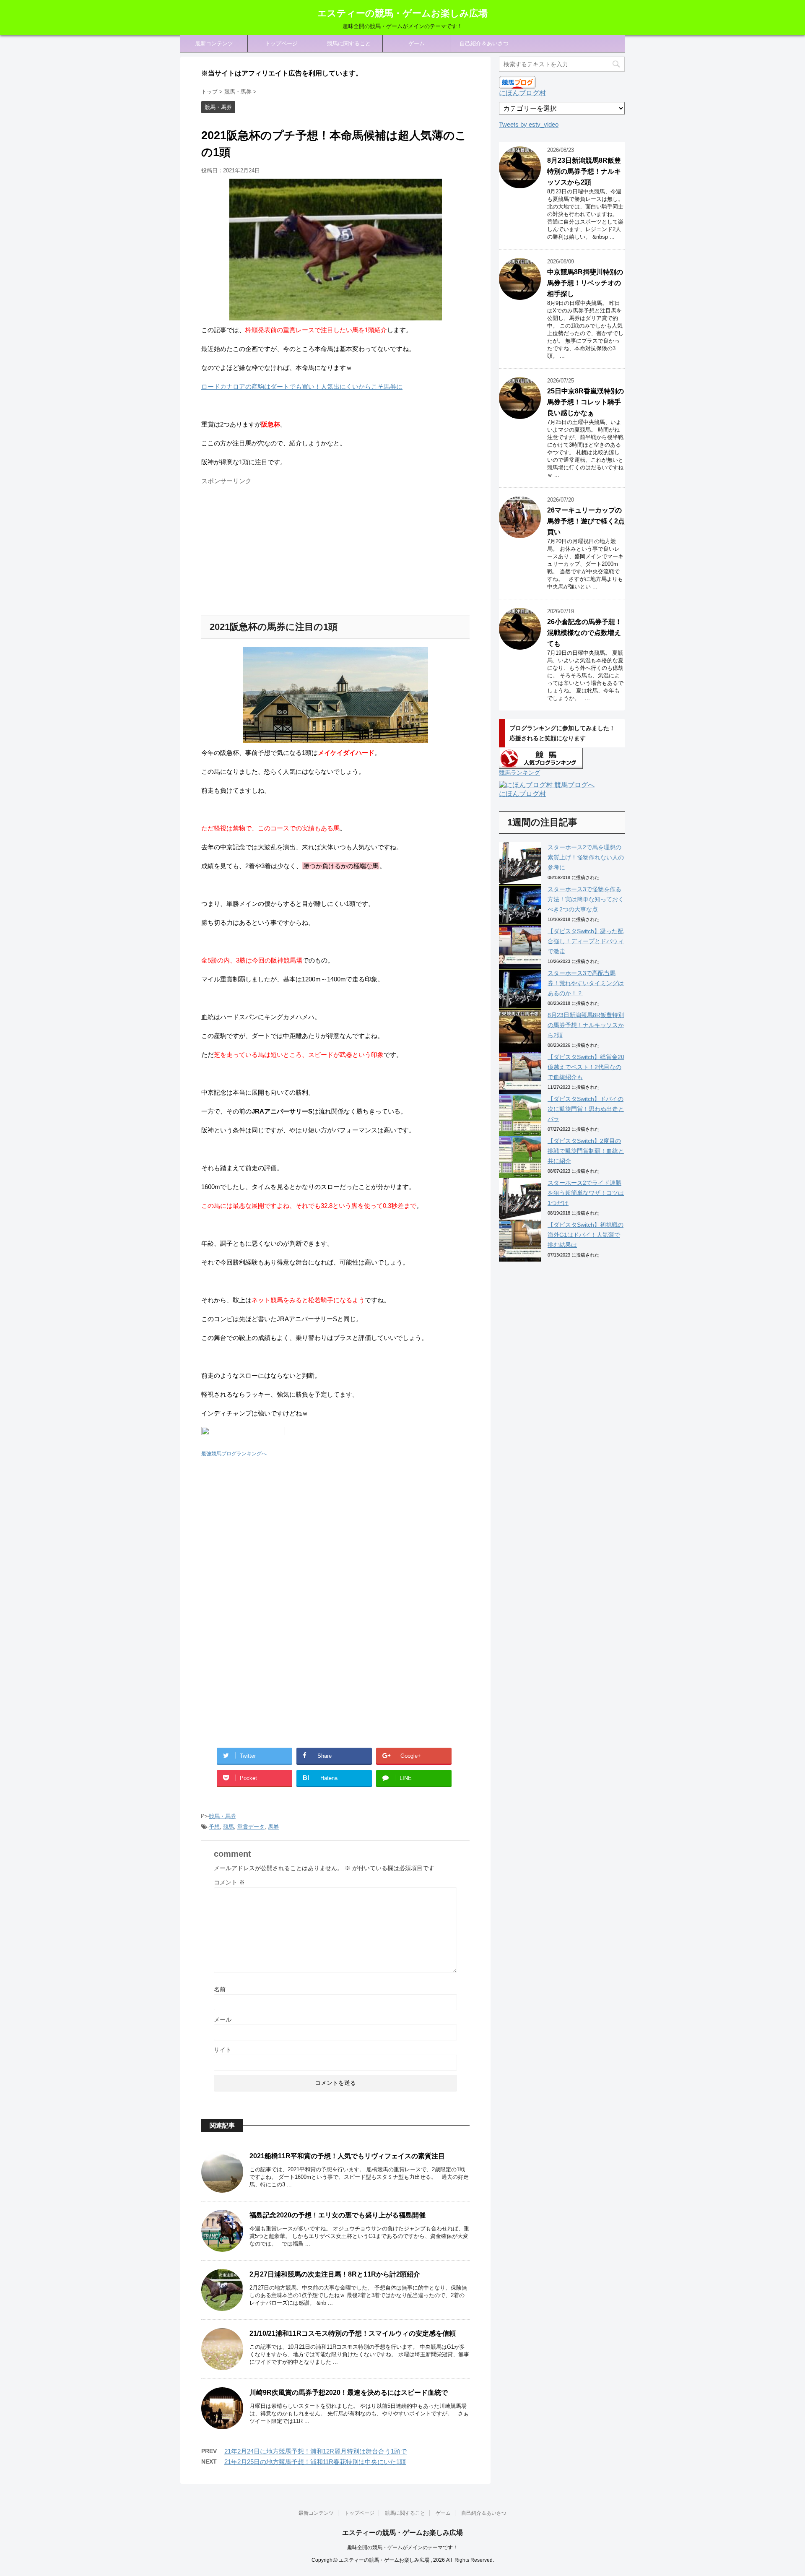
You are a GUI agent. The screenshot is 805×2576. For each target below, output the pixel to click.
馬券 (273, 1827)
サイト (223, 2050)
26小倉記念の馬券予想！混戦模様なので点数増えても (584, 633)
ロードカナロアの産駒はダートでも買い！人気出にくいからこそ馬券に (302, 386)
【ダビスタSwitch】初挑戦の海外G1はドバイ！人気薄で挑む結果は (586, 1235)
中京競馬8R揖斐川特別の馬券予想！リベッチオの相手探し (585, 283)
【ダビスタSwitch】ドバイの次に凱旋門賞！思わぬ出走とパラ (586, 1109)
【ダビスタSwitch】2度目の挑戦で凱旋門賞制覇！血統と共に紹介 (586, 1151)
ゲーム (417, 43)
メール (223, 2019)
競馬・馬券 (222, 1816)
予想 (214, 1827)
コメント (229, 1882)
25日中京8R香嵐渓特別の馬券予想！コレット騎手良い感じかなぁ (586, 402)
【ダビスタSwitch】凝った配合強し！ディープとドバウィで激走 (586, 941)
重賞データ (251, 1827)
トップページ (281, 43)
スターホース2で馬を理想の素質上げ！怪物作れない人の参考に (586, 857)
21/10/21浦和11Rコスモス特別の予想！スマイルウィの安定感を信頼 (353, 2333)
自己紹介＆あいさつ (484, 43)
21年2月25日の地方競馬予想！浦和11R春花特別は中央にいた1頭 (315, 2462)
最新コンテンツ (214, 43)
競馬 (229, 1827)
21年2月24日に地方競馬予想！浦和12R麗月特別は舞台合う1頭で (316, 2451)
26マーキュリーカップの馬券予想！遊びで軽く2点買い (586, 521)
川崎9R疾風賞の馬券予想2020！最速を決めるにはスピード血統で (349, 2393)
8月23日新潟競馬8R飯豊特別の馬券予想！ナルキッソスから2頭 (584, 171)
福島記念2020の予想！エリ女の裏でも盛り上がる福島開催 (338, 2215)
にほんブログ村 (522, 93)
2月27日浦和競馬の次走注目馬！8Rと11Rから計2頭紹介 (335, 2274)
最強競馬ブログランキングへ (234, 1454)
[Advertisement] (272, 547)
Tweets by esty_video (529, 124)
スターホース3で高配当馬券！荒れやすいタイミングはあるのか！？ (586, 983)
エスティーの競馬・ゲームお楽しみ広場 (402, 13)
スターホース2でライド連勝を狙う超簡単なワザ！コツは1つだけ (586, 1193)
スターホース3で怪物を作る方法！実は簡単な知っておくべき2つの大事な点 (586, 899)
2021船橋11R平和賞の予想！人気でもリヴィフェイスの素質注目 (347, 2156)
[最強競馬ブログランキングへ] (243, 1443)
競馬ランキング (519, 773)
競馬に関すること (349, 43)
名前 (220, 1989)
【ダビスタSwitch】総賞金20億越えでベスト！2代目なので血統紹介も (586, 1067)
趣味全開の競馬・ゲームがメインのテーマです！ (402, 2547)
